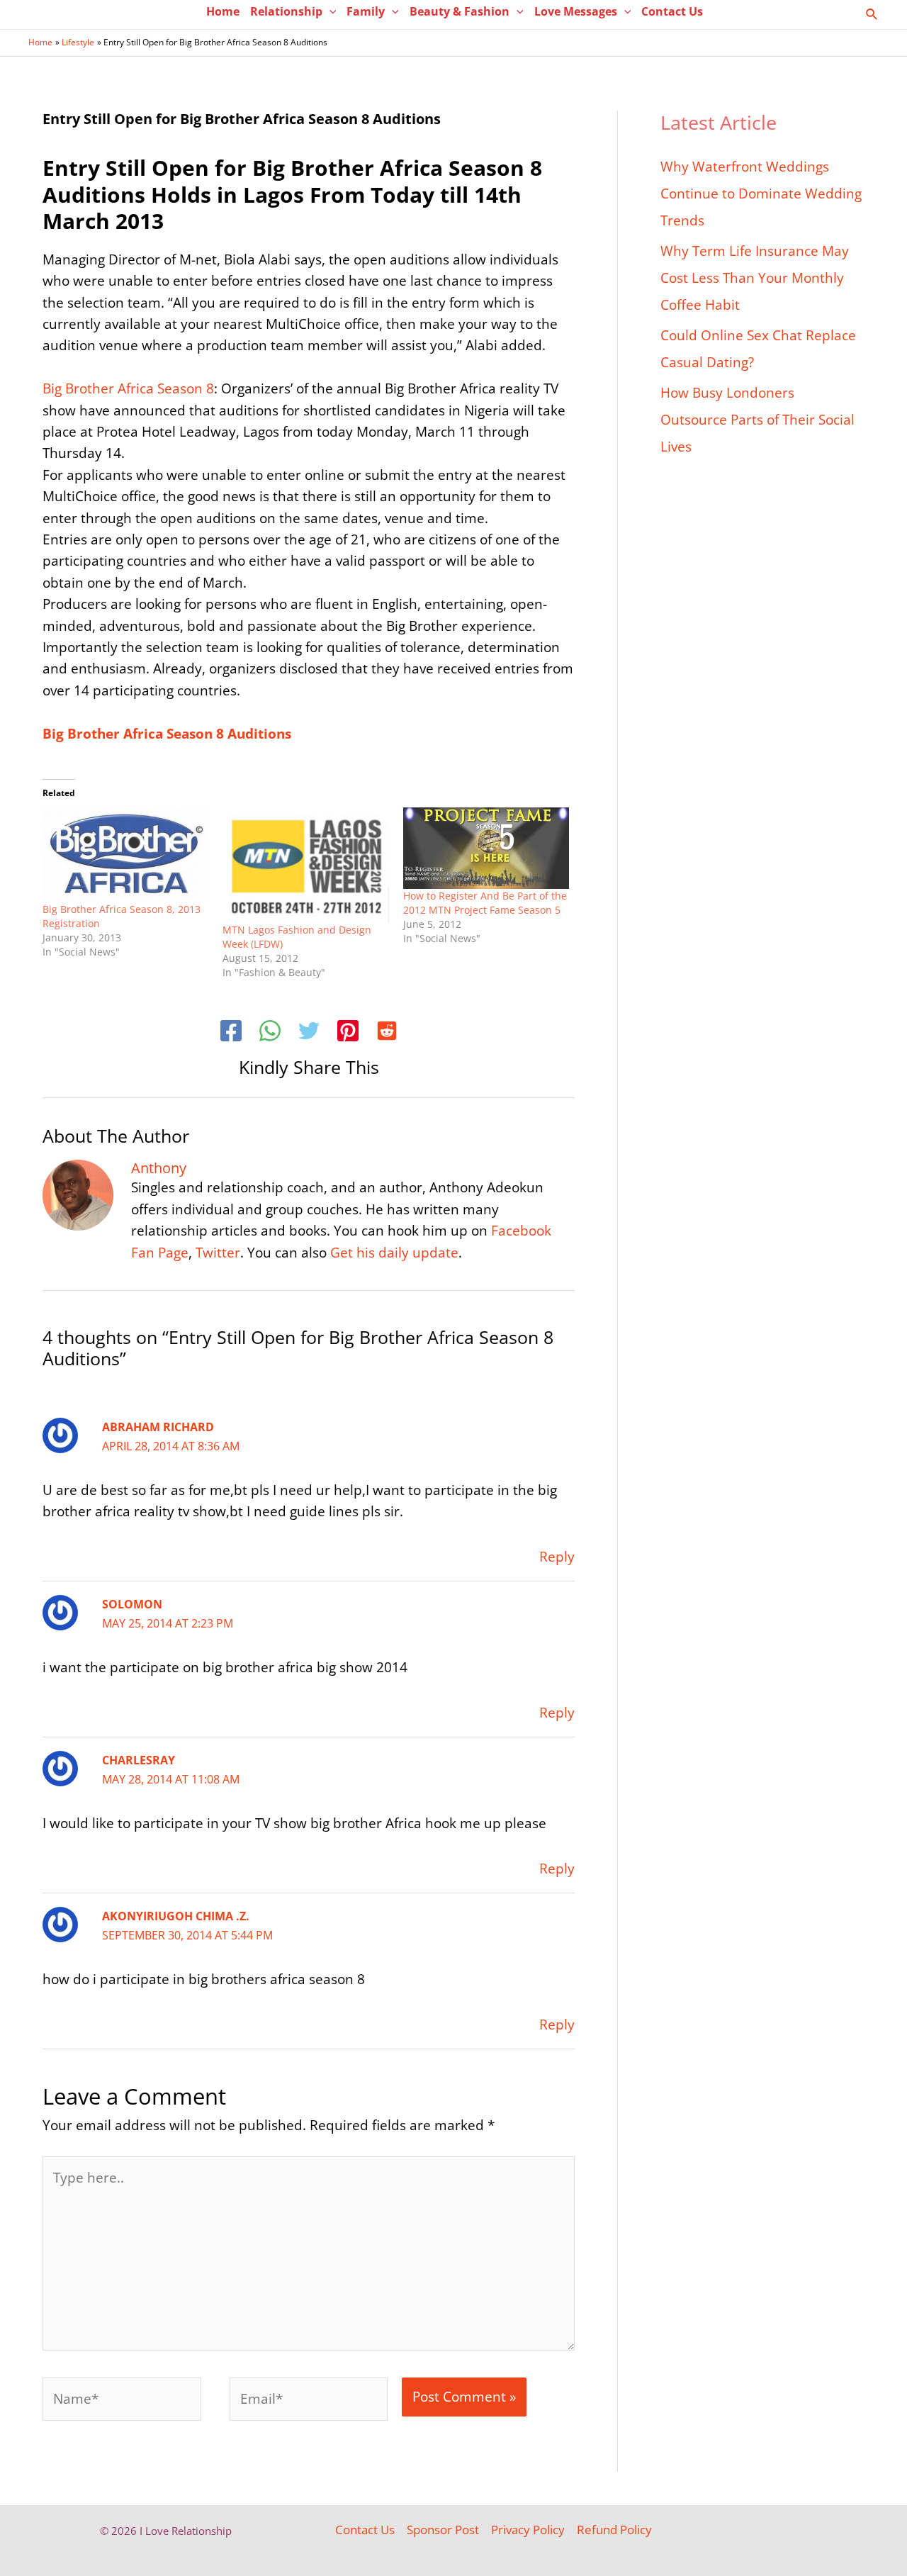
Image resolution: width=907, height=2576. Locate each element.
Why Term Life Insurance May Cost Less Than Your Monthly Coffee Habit (755, 278)
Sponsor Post (443, 2530)
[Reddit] (387, 1033)
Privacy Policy (528, 2530)
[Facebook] (231, 1033)
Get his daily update (394, 1253)
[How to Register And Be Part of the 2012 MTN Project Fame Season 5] (486, 848)
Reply (557, 1557)
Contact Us (365, 2530)
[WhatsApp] (270, 1033)
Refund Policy (614, 2530)
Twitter (218, 1253)
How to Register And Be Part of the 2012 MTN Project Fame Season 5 (485, 903)
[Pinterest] (348, 1033)
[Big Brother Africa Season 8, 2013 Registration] (125, 855)
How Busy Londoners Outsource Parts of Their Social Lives (757, 420)
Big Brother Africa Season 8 (128, 388)
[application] (329, 11)
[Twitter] (309, 1033)
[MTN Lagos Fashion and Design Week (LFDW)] (305, 865)
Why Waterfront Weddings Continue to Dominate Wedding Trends (761, 194)
